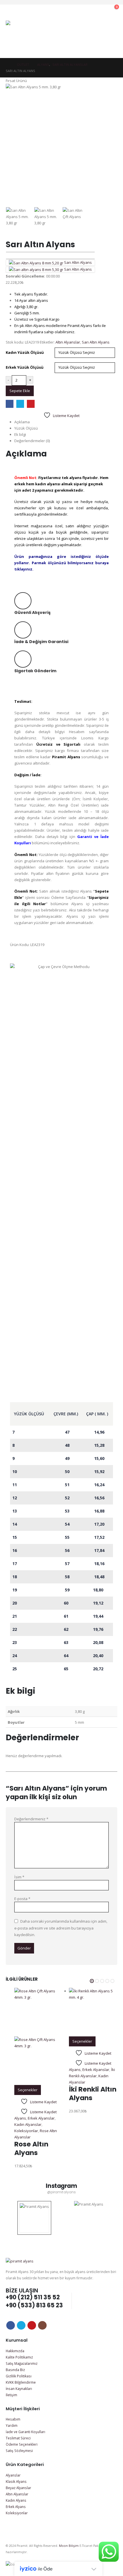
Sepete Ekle (20, 391)
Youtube (32, 2325)
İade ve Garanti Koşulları (25, 2432)
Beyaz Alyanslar (18, 2488)
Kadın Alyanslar (28, 2124)
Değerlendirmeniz (31, 1819)
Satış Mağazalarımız (22, 2363)
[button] (76, 10)
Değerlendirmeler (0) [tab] (32, 441)
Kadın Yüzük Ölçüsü (25, 352)
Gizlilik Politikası (19, 2376)
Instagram (42, 2325)
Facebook (10, 404)
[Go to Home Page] (7, 65)
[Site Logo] (22, 36)
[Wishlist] (100, 10)
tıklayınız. (24, 569)
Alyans (20, 2118)
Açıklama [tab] (22, 422)
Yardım (12, 2425)
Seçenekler (28, 2090)
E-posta (22, 1899)
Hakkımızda (15, 2351)
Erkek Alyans (16, 2507)
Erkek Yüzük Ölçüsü (25, 367)
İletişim (11, 2395)
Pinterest (31, 404)
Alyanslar (13, 2475)
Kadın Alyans (16, 2500)
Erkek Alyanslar (41, 2118)
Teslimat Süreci (18, 2438)
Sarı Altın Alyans (96, 342)
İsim (19, 1877)
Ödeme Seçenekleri (22, 2444)
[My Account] (88, 10)
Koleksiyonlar (26, 2131)
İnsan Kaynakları (19, 2389)
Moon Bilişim (69, 2546)
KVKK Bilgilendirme (21, 2382)
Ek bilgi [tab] (20, 434)
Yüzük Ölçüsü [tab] (26, 428)
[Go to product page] (39, 2036)
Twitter (20, 404)
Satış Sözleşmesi (19, 2451)
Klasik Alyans (16, 2481)
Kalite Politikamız (19, 2357)
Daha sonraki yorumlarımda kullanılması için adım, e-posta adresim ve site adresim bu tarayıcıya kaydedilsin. (61, 1928)
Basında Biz (15, 2370)
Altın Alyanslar (68, 342)
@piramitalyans (61, 2192)
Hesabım (13, 2419)
